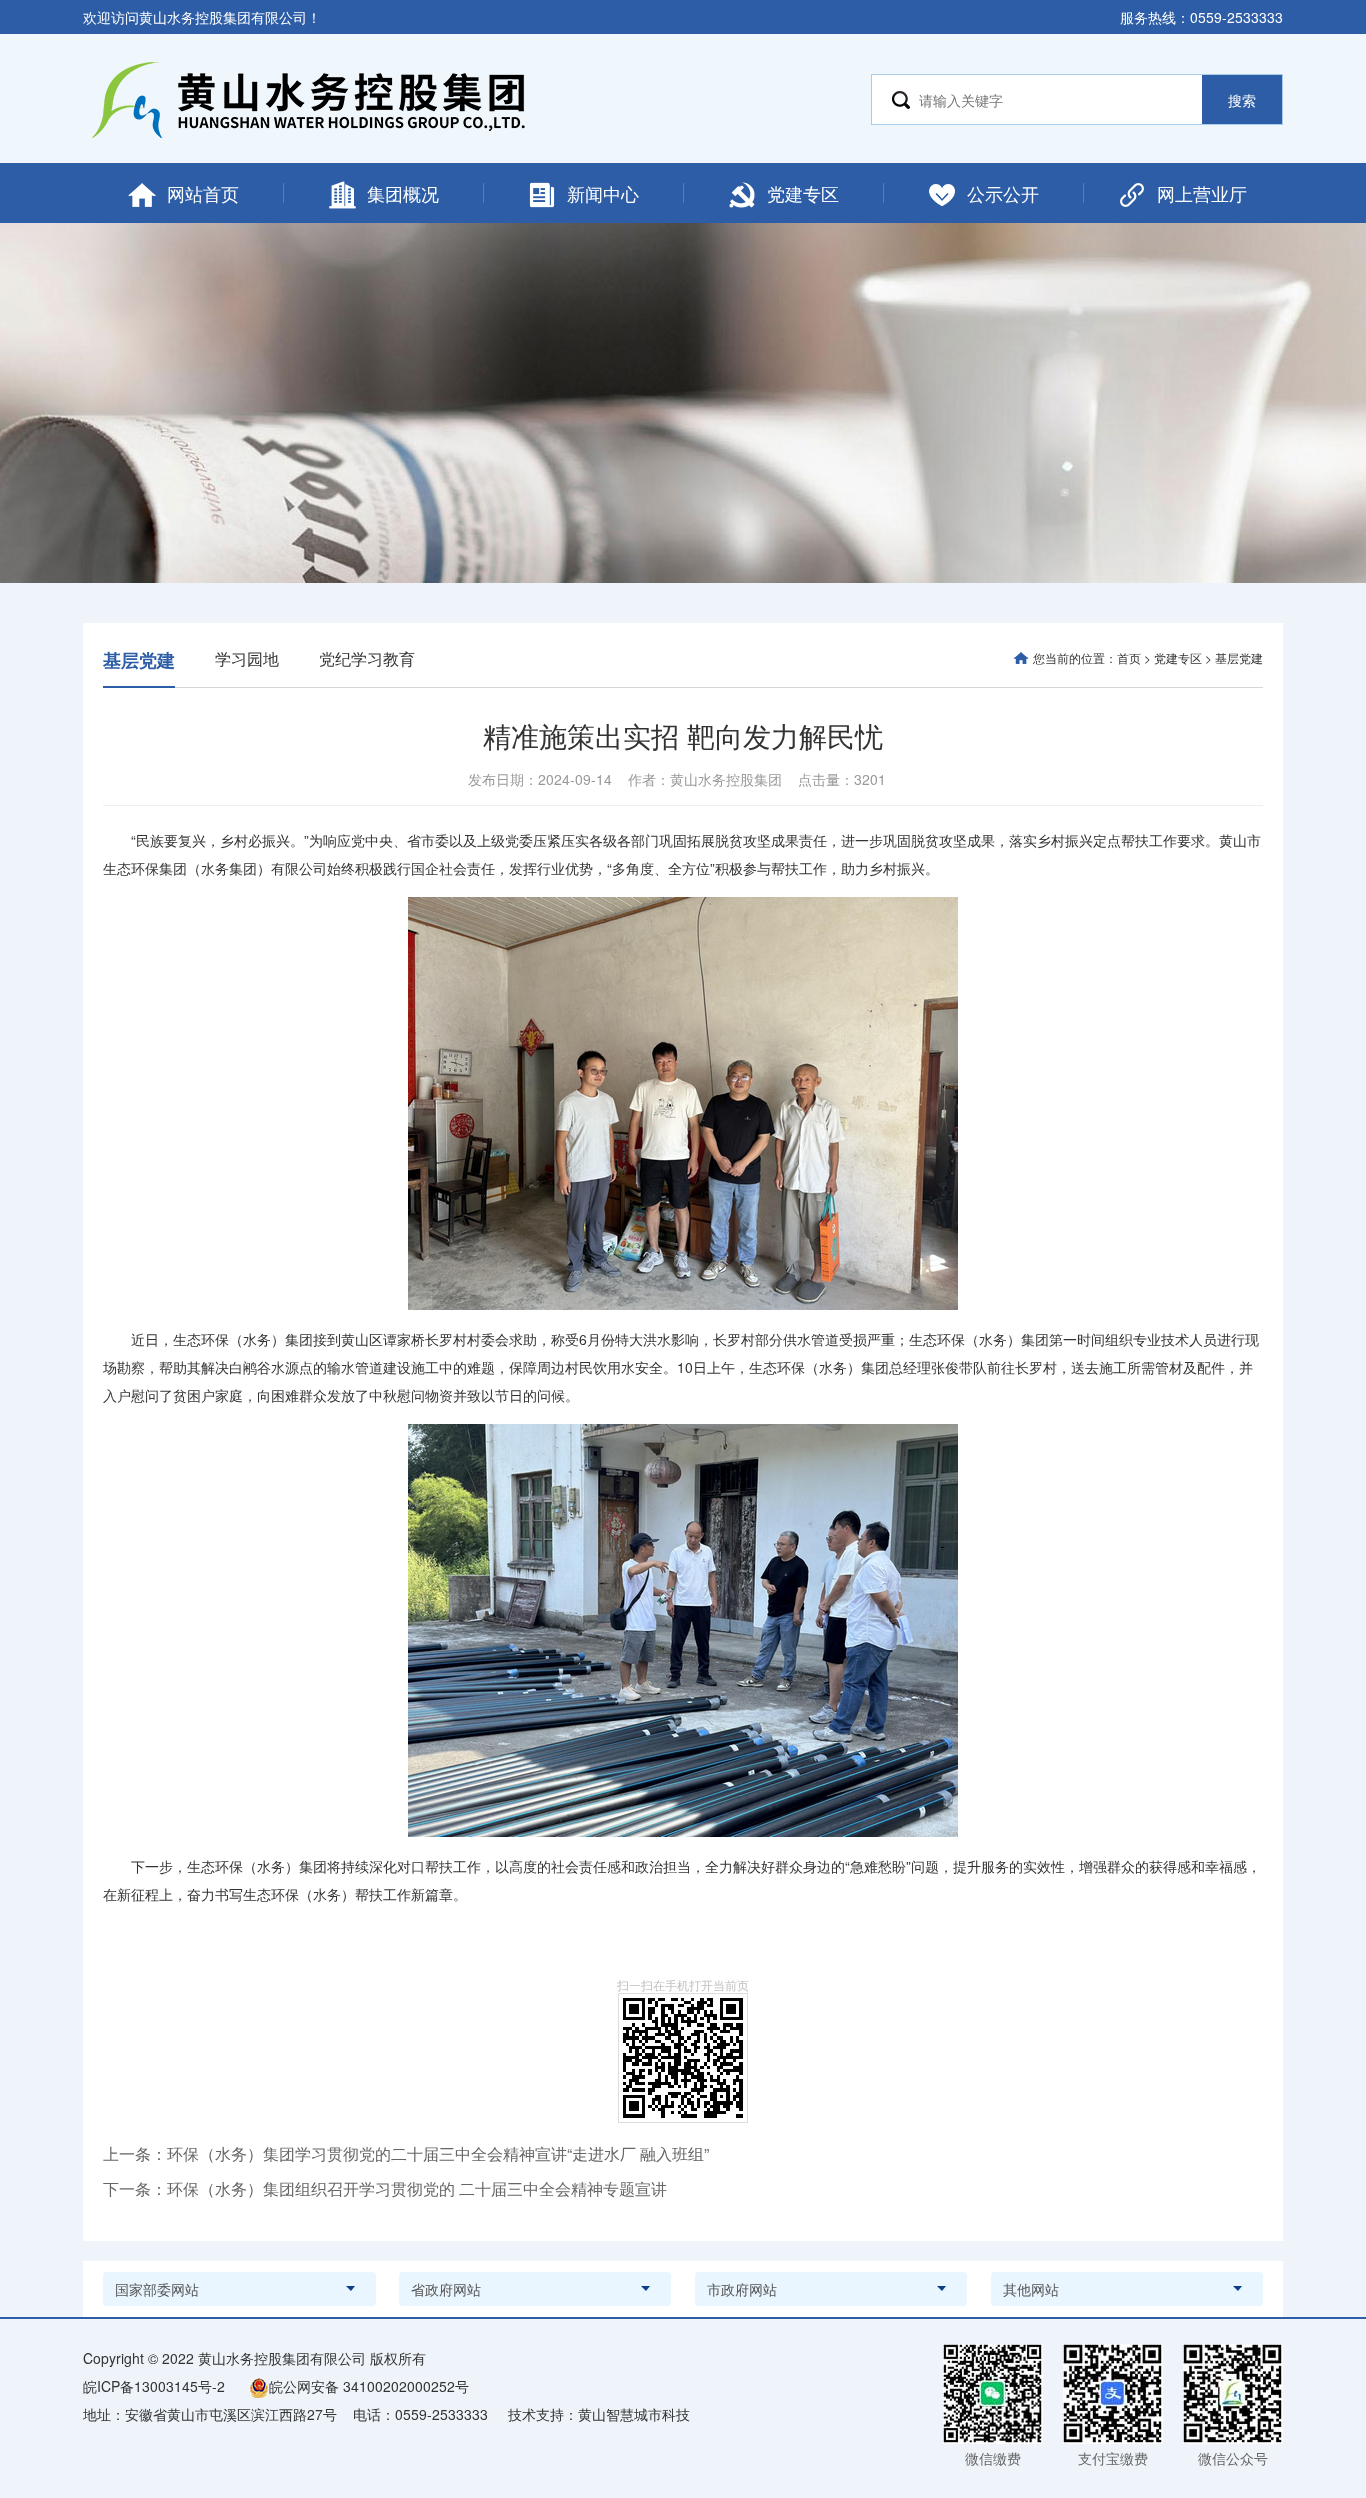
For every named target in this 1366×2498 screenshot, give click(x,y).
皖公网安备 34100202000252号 (369, 2386)
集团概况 (403, 193)
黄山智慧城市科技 (634, 2414)
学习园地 (247, 658)
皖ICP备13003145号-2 (154, 2386)
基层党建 (139, 660)
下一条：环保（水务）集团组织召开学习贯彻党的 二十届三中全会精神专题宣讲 (385, 2188)
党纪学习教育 (367, 658)
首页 (1129, 657)
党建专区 (803, 193)
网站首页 (203, 193)
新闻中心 (603, 193)
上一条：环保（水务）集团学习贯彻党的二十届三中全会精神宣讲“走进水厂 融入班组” (406, 2153)
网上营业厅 (1202, 193)
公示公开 (1003, 193)
